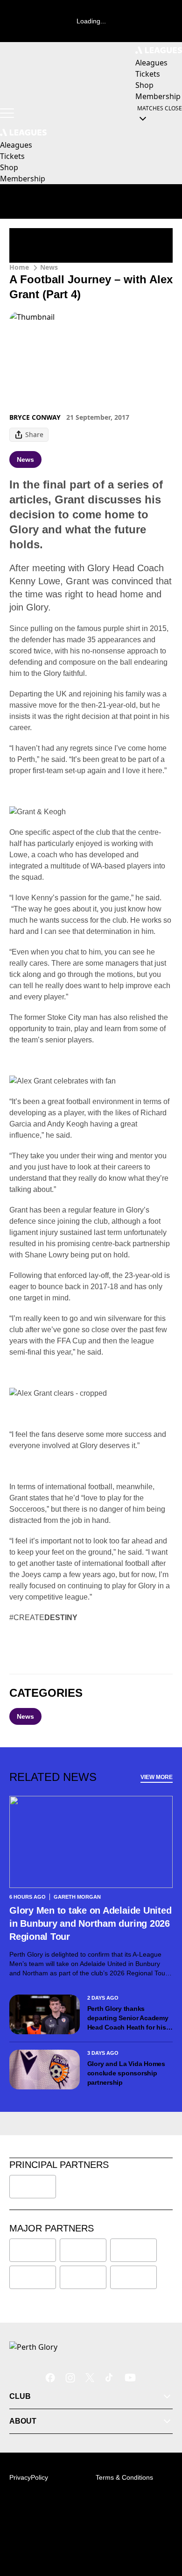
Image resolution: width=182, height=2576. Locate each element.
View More (157, 1777)
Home (19, 267)
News (49, 267)
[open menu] (7, 113)
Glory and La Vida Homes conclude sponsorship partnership (126, 2073)
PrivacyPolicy (29, 2477)
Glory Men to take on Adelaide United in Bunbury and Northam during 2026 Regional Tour (90, 1923)
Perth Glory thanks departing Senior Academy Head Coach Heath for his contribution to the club (128, 2018)
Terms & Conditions (124, 2477)
